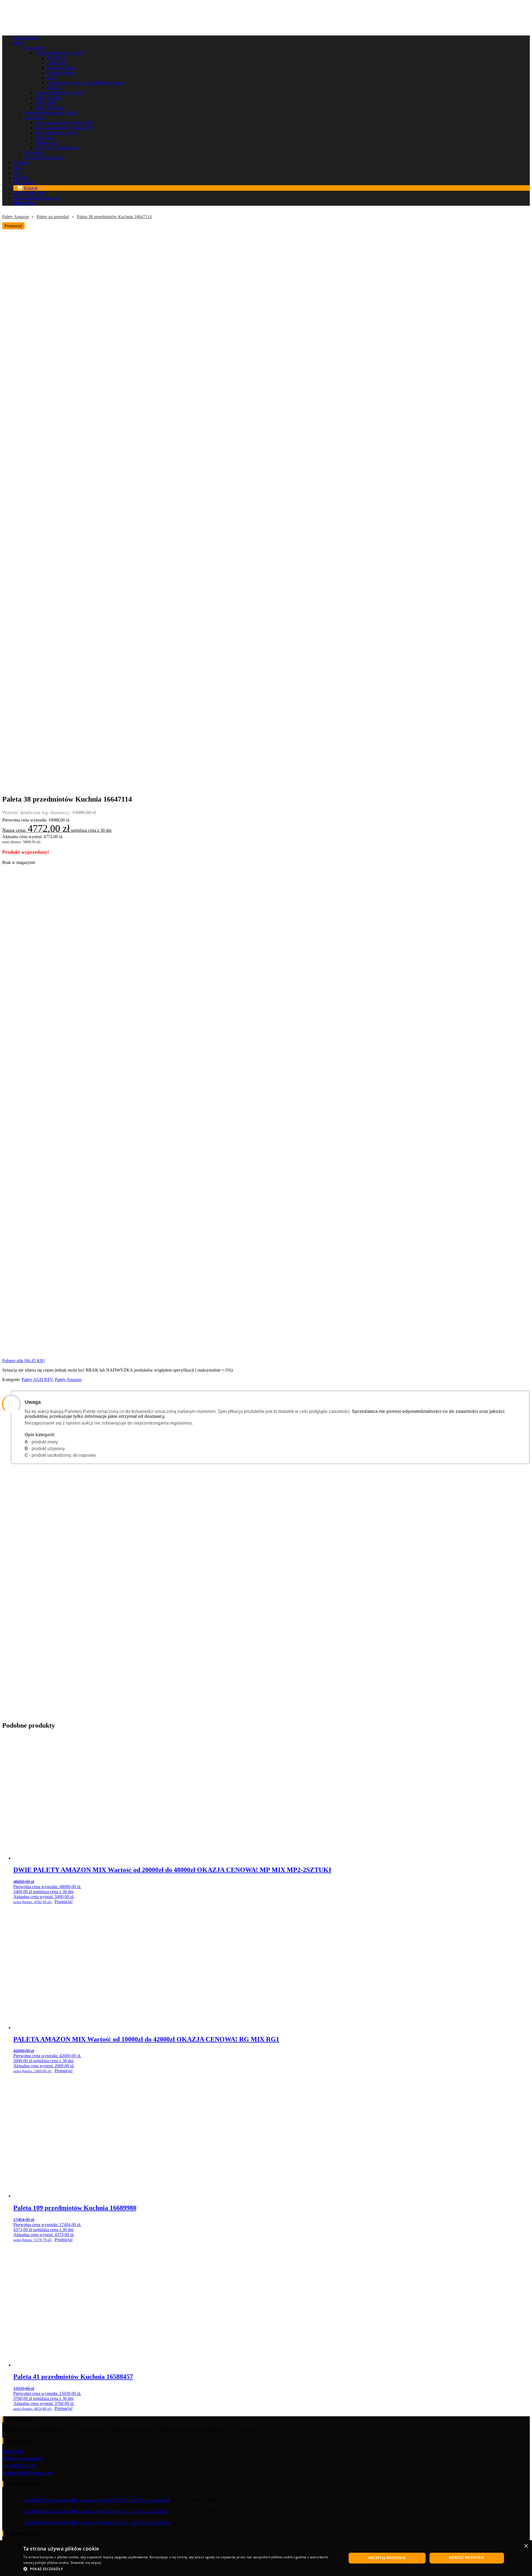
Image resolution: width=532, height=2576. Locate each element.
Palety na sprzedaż (53, 217)
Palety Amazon (16, 217)
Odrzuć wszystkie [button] (467, 2558)
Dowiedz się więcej (86, 2563)
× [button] (526, 2546)
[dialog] (266, 2558)
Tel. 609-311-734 (19, 2466)
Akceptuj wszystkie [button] (387, 2558)
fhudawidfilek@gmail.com (28, 2473)
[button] (180, 2569)
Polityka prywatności (22, 2459)
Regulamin (13, 2451)
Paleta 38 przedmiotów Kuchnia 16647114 (114, 217)
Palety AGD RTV (37, 1379)
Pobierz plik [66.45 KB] (23, 1361)
